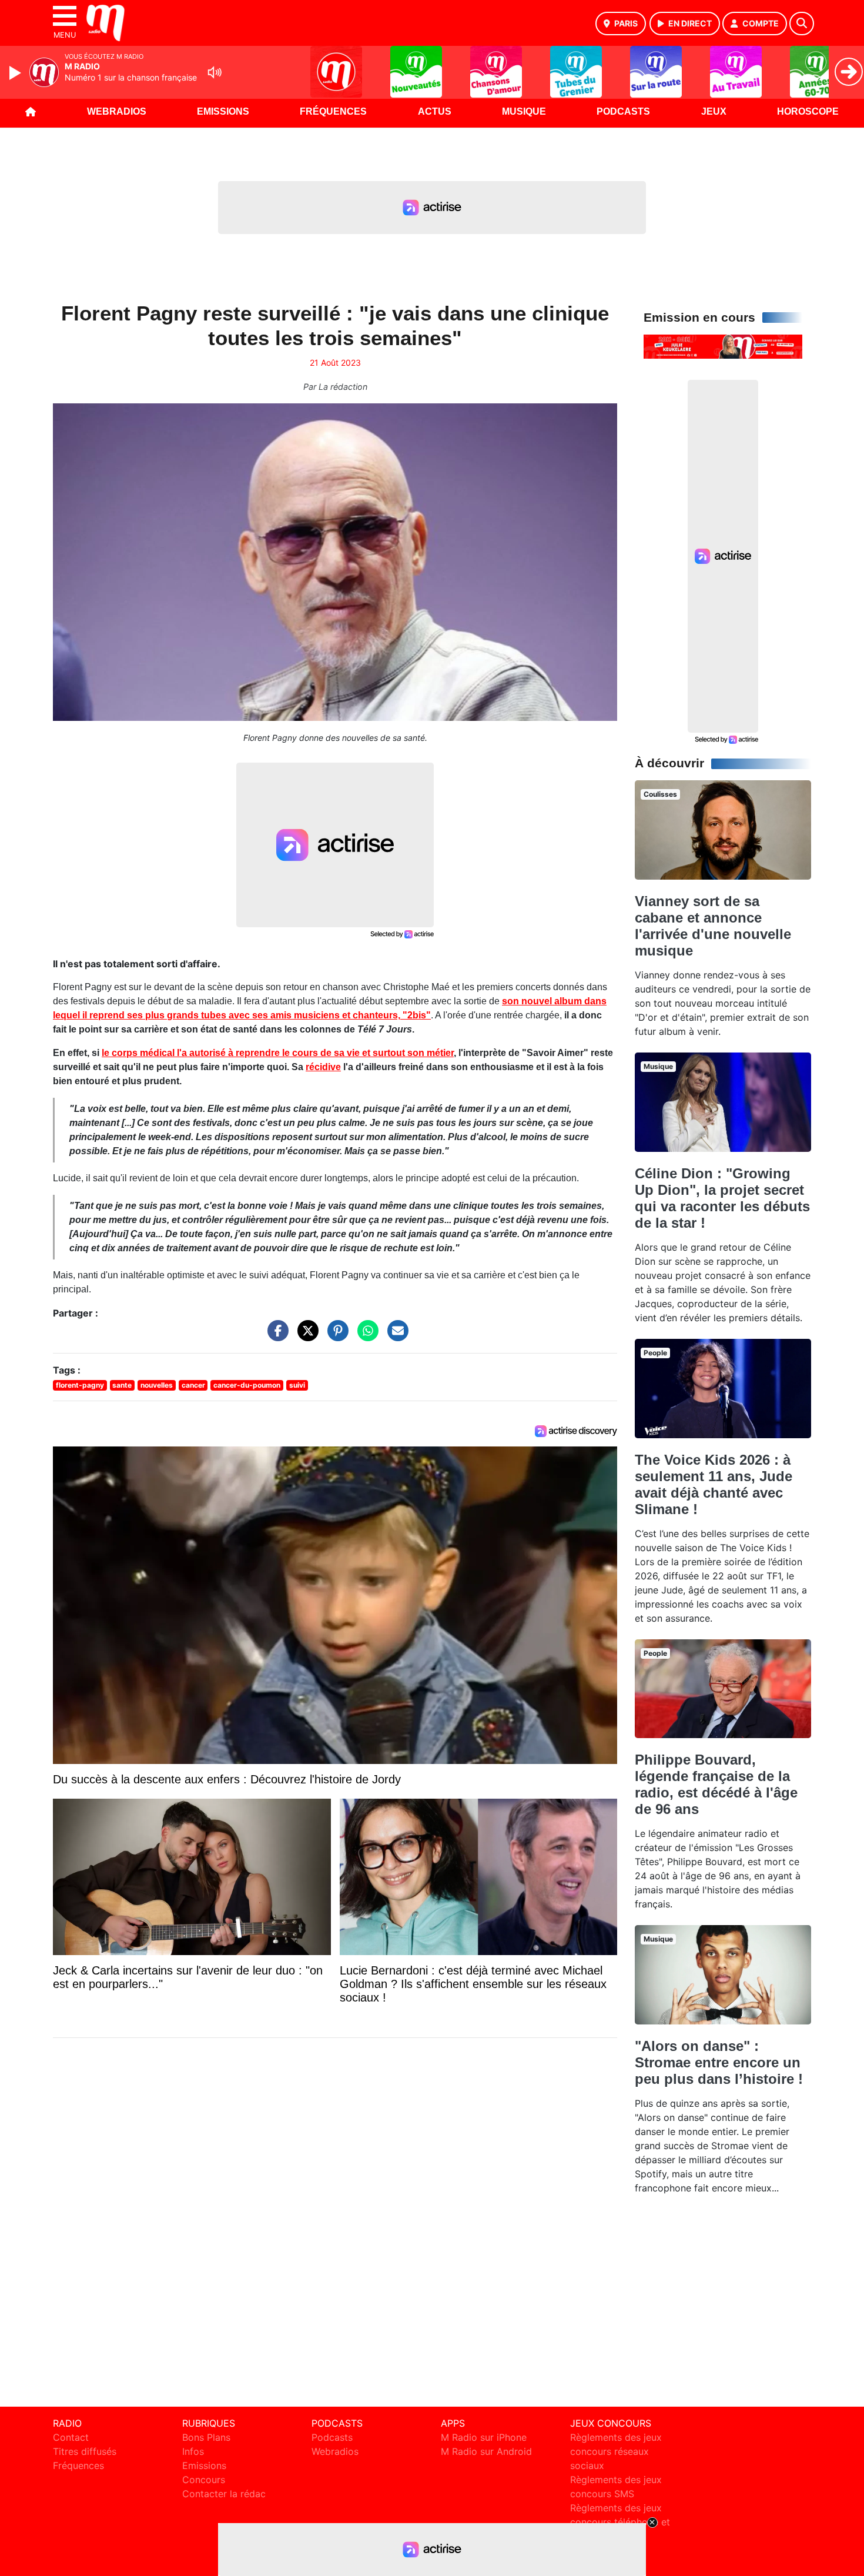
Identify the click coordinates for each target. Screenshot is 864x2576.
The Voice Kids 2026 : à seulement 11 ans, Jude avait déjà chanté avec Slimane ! (714, 1484)
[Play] (16, 73)
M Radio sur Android (486, 2451)
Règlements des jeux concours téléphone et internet (620, 2522)
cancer (193, 1385)
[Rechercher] (802, 24)
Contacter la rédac (224, 2494)
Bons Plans (206, 2437)
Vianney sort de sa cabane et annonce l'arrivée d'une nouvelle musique (713, 926)
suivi (297, 1385)
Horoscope (808, 111)
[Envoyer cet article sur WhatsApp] (365, 1337)
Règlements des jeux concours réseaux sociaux (616, 2451)
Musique (524, 111)
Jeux (714, 111)
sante (122, 1385)
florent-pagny (80, 1385)
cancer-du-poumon (247, 1385)
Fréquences (333, 111)
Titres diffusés (85, 2451)
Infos (193, 2451)
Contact (71, 2437)
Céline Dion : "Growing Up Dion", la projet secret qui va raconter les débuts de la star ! (722, 1198)
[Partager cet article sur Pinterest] (335, 1337)
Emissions (223, 111)
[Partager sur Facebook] (275, 1337)
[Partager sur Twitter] (305, 1337)
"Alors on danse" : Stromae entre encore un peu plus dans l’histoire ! (719, 2062)
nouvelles (157, 1385)
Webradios (117, 111)
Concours (204, 2480)
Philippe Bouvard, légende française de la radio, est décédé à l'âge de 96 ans (716, 1784)
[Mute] (215, 72)
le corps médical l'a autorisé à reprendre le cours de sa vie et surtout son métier (278, 1053)
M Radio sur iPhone (484, 2437)
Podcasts (623, 111)
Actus (435, 111)
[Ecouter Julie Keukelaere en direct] (723, 346)
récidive (323, 1067)
